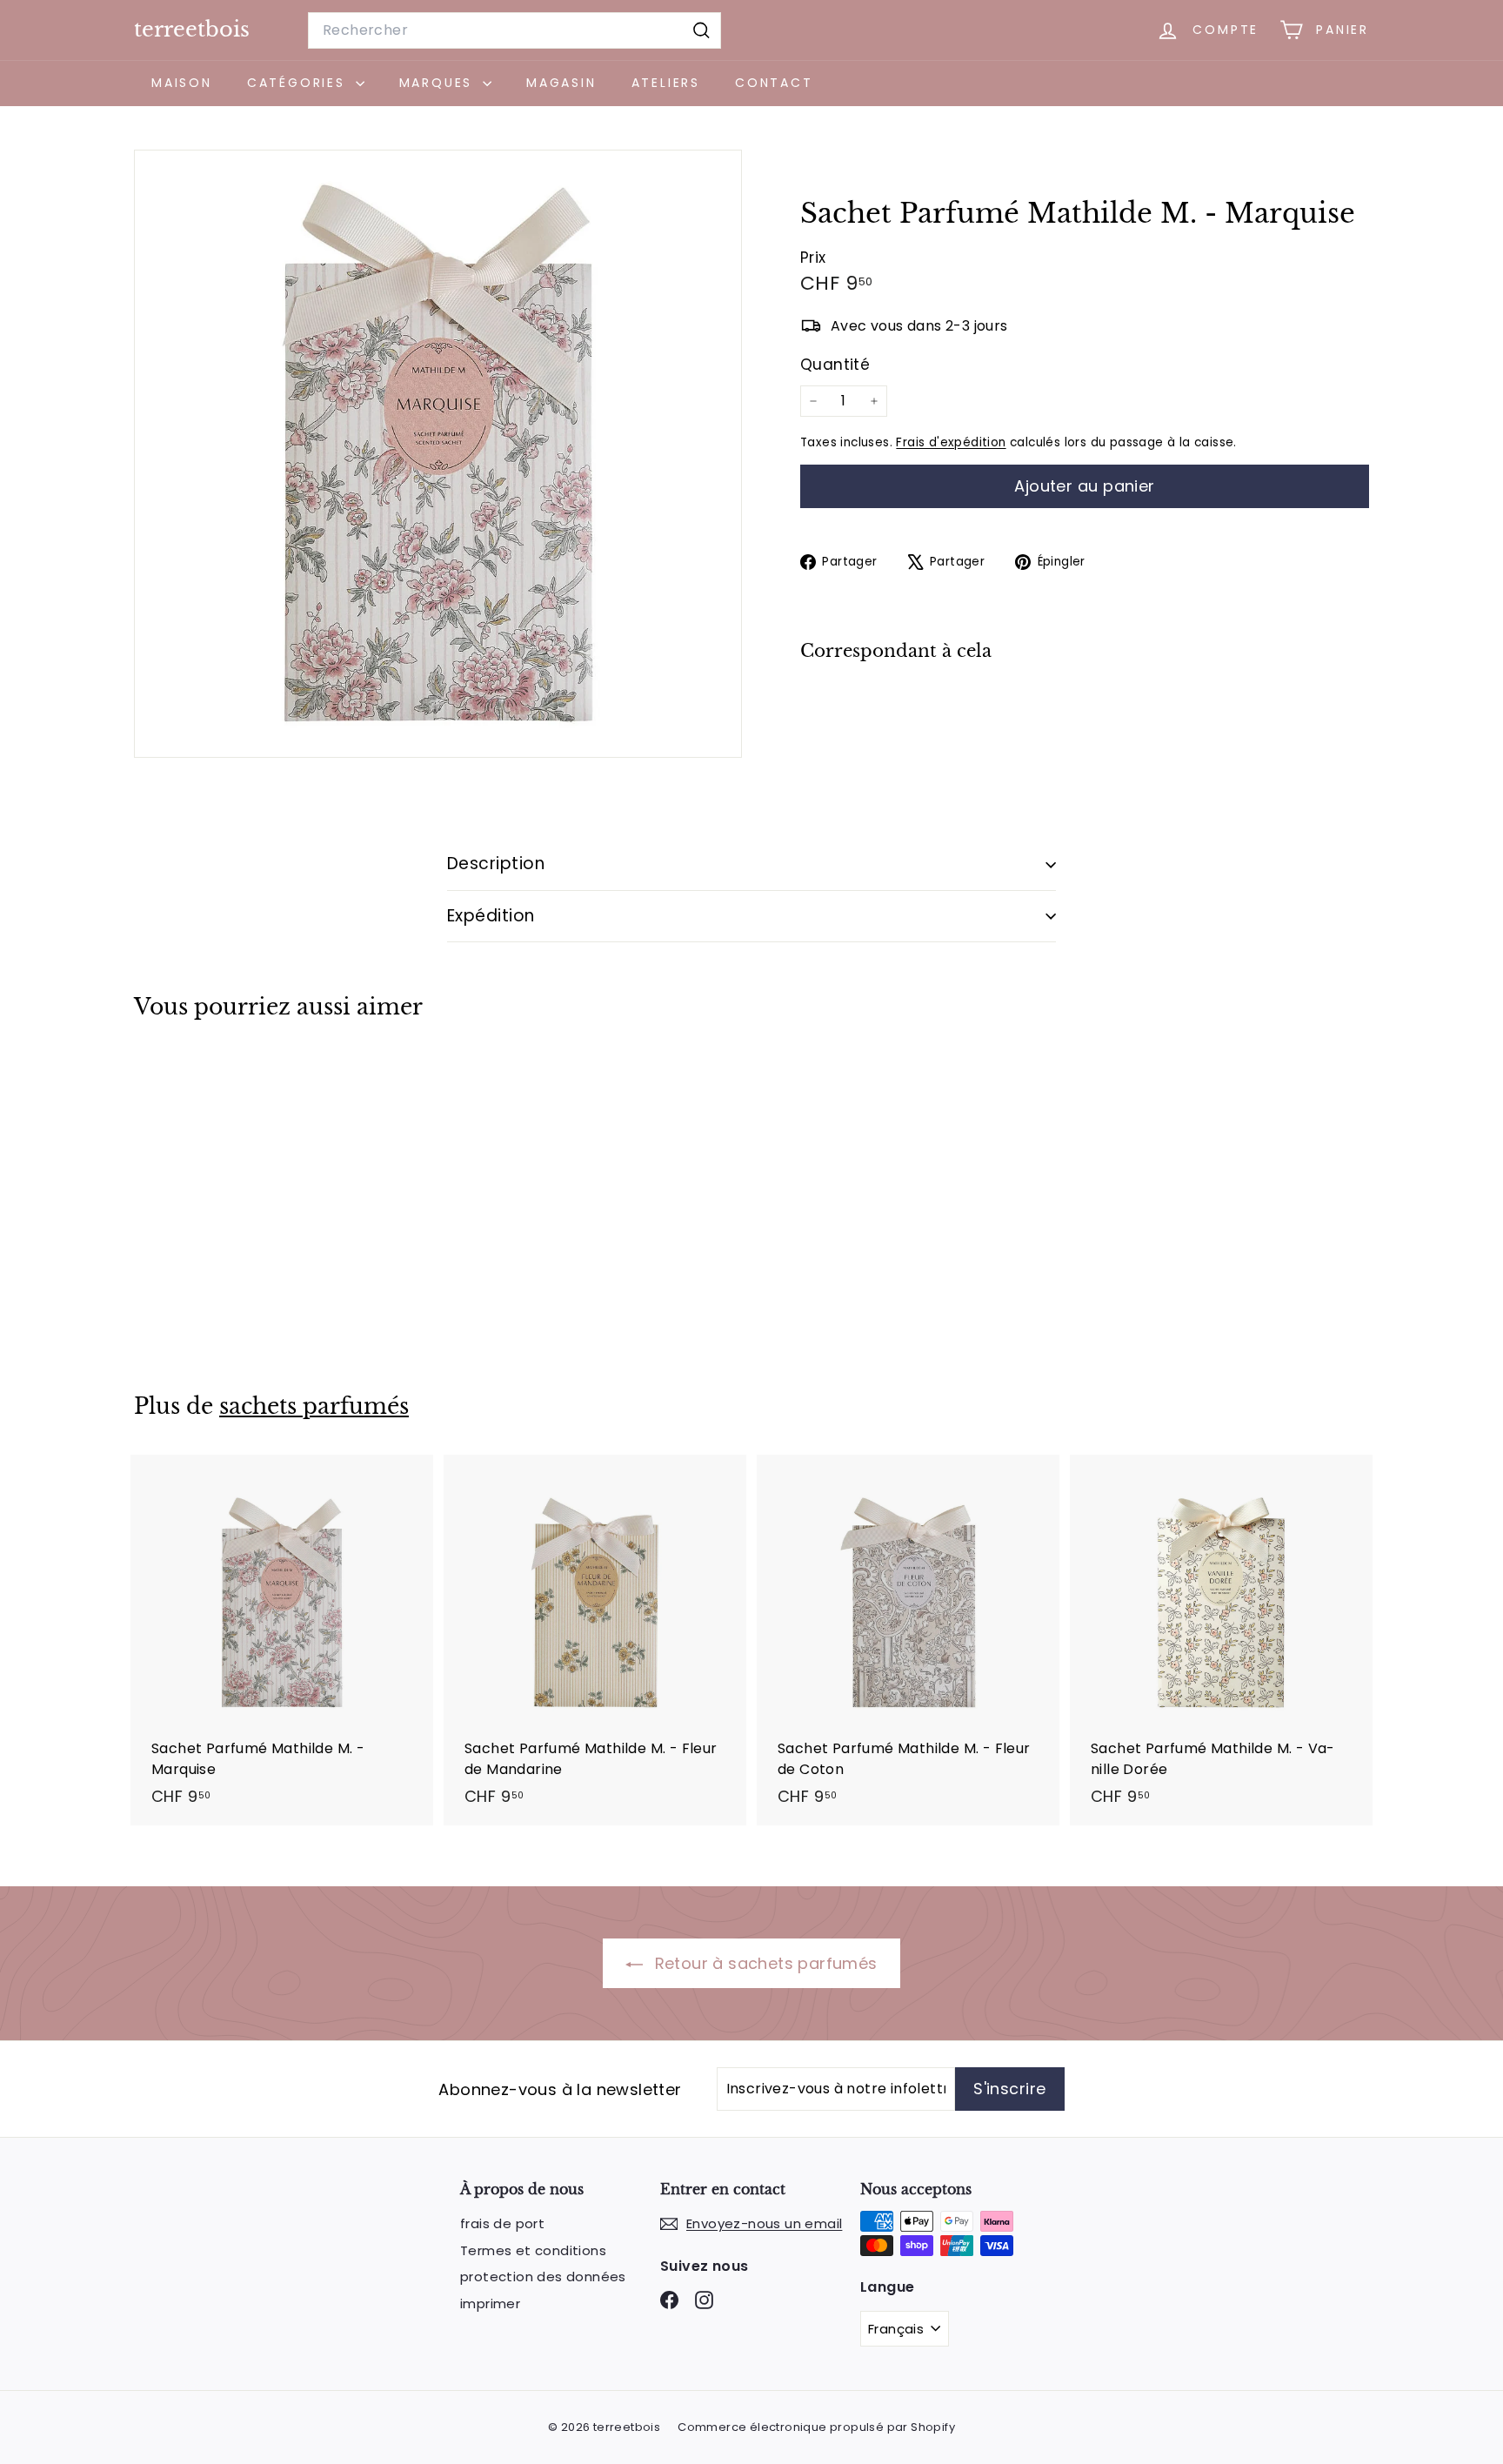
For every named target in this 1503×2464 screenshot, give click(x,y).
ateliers (666, 83)
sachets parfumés (314, 1406)
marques (439, 83)
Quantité (835, 365)
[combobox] (514, 30)
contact (774, 83)
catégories (299, 83)
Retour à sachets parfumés (763, 1963)
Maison (182, 83)
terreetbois (192, 29)
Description (496, 864)
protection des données (543, 2277)
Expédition (491, 916)
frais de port (502, 2223)
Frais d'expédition (951, 442)
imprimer (490, 2303)
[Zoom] (438, 454)
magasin (561, 83)
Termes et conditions (533, 2250)
